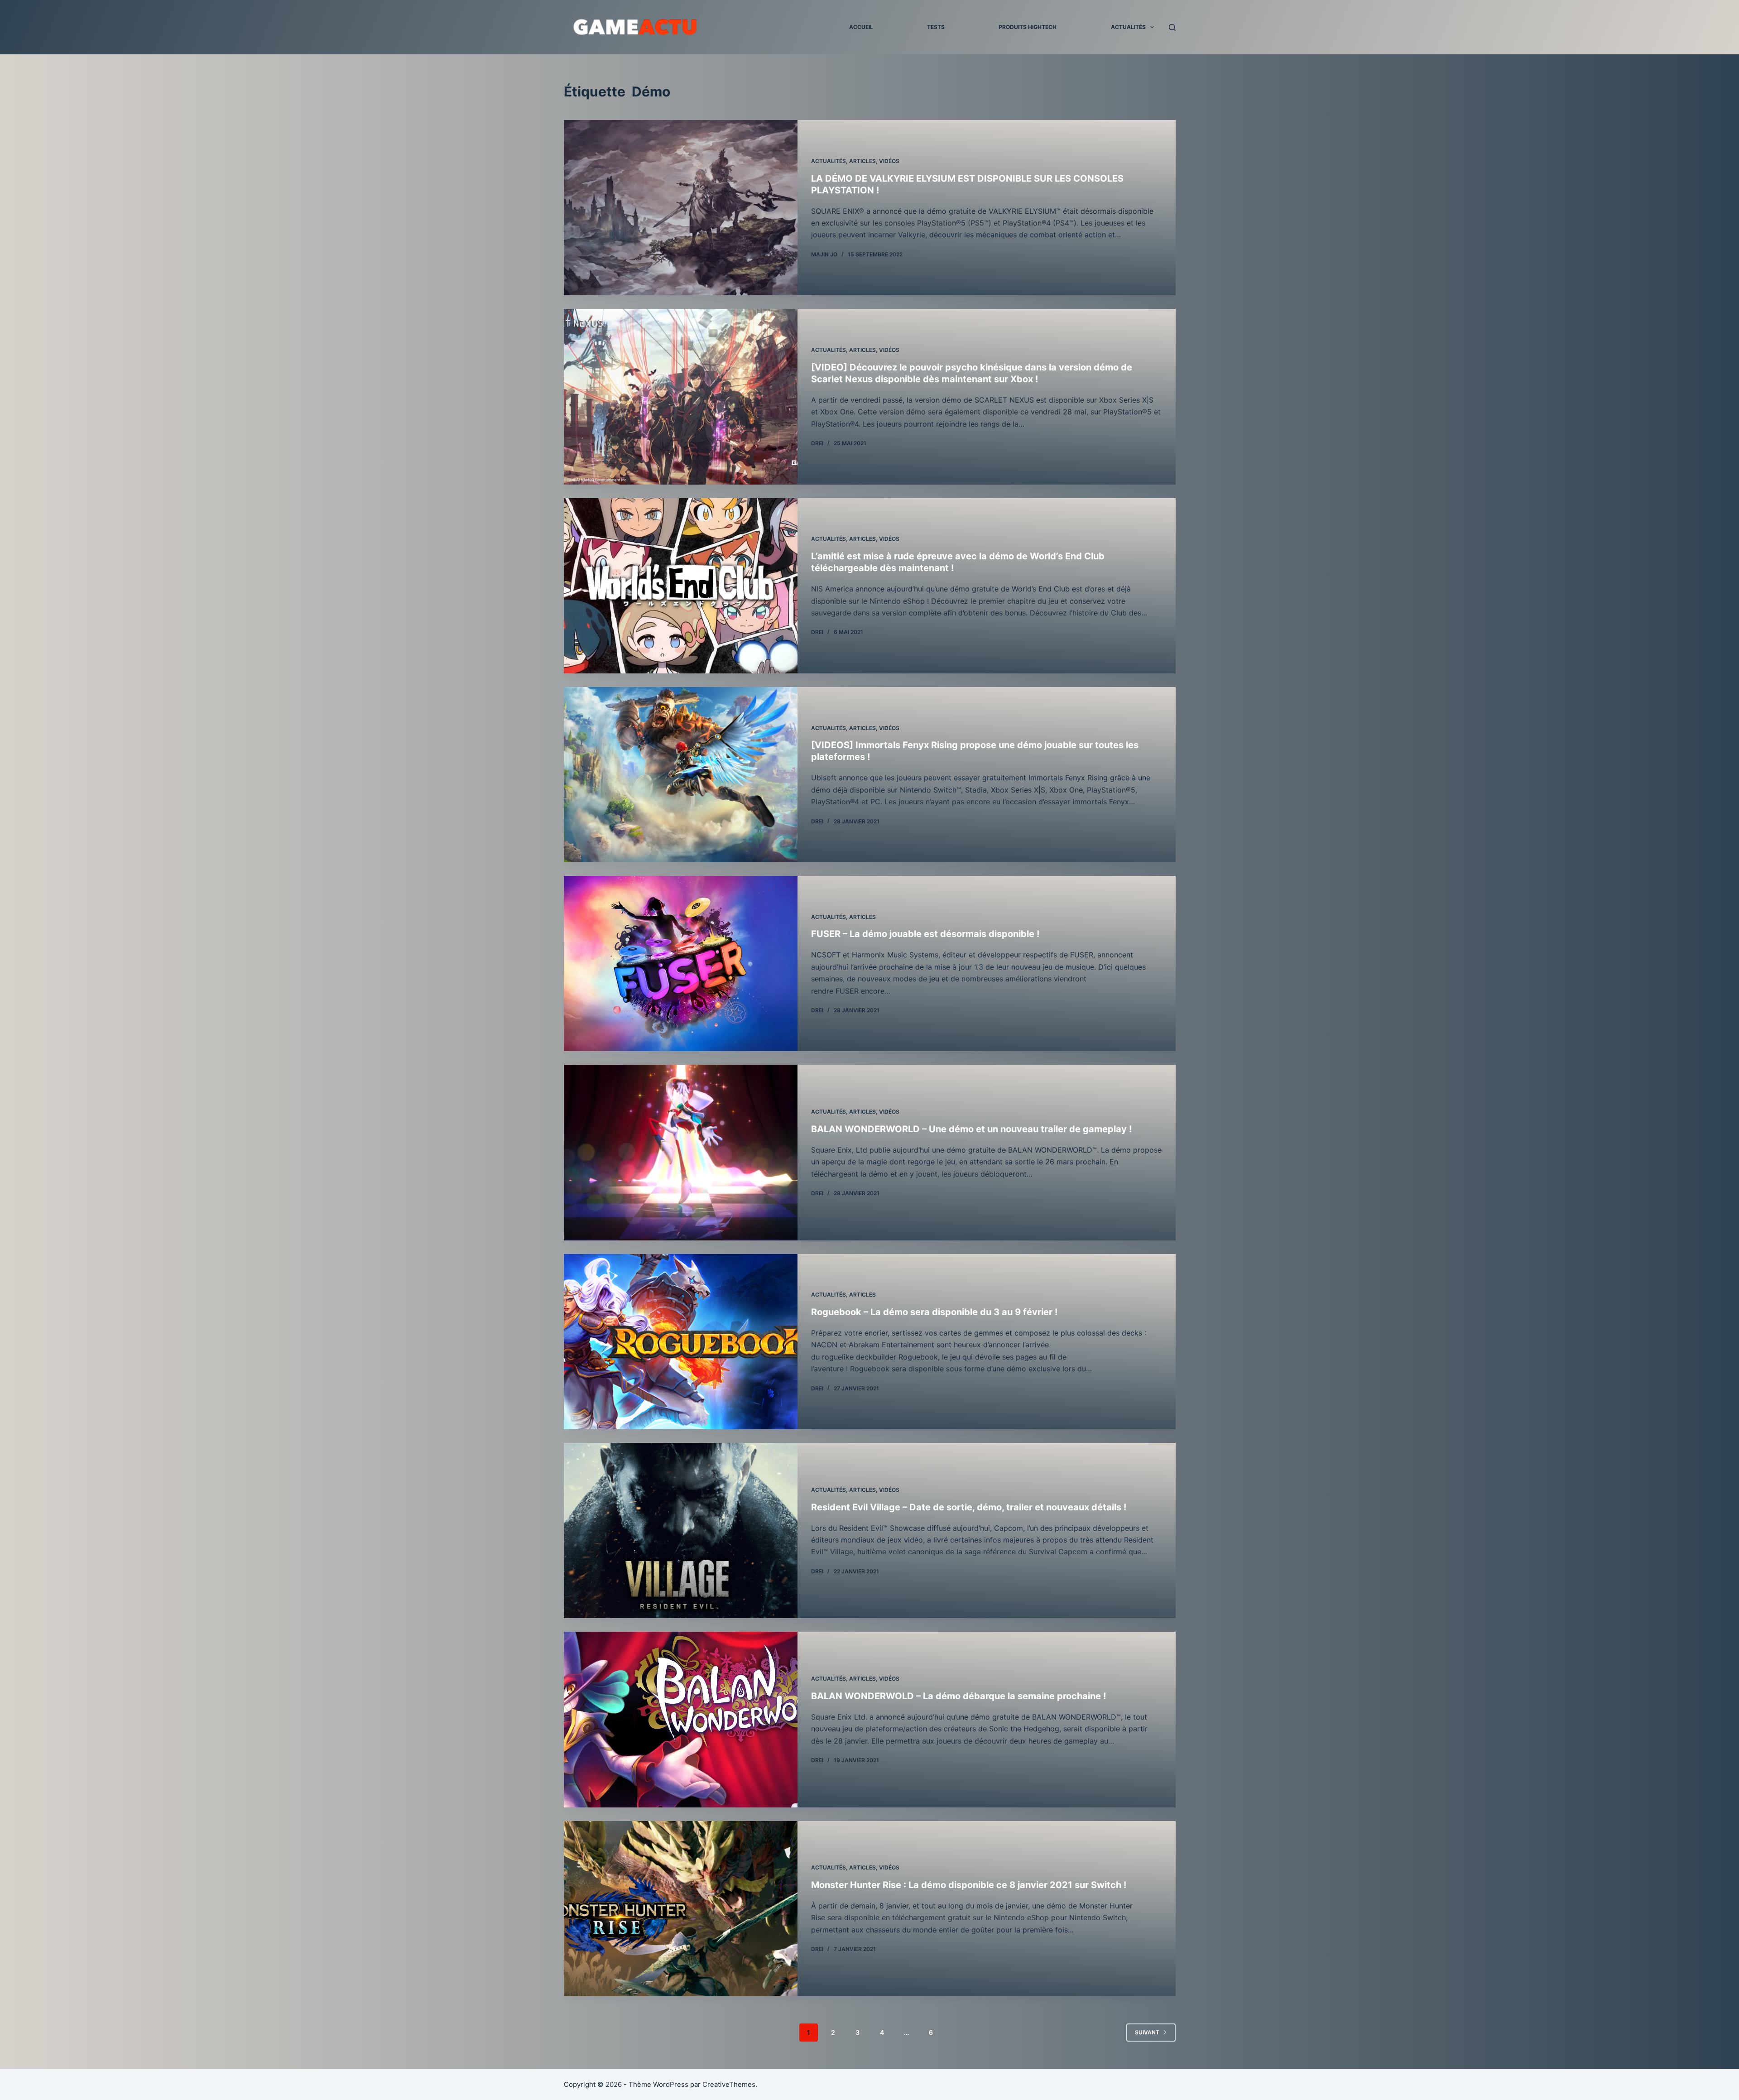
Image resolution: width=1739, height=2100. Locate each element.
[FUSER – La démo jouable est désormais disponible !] (681, 964)
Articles (862, 161)
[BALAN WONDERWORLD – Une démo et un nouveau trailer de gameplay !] (681, 1152)
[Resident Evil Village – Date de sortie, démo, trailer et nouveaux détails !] (681, 1531)
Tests (936, 27)
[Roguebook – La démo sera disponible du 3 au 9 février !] (681, 1342)
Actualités (1128, 27)
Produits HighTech (1028, 27)
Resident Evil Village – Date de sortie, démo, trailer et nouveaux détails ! (969, 1507)
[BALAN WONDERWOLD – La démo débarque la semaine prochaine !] (681, 1719)
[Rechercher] (1172, 27)
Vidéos (889, 161)
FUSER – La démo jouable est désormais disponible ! (925, 934)
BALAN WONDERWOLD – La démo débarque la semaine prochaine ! (958, 1696)
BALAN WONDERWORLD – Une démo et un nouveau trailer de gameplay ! (971, 1129)
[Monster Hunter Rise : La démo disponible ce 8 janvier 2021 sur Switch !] (681, 1909)
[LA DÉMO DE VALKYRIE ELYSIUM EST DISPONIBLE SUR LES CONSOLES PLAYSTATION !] (681, 208)
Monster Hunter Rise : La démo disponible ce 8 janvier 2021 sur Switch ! (969, 1885)
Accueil (861, 27)
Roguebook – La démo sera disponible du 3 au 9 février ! (934, 1312)
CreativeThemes (729, 2084)
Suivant (1147, 2032)
